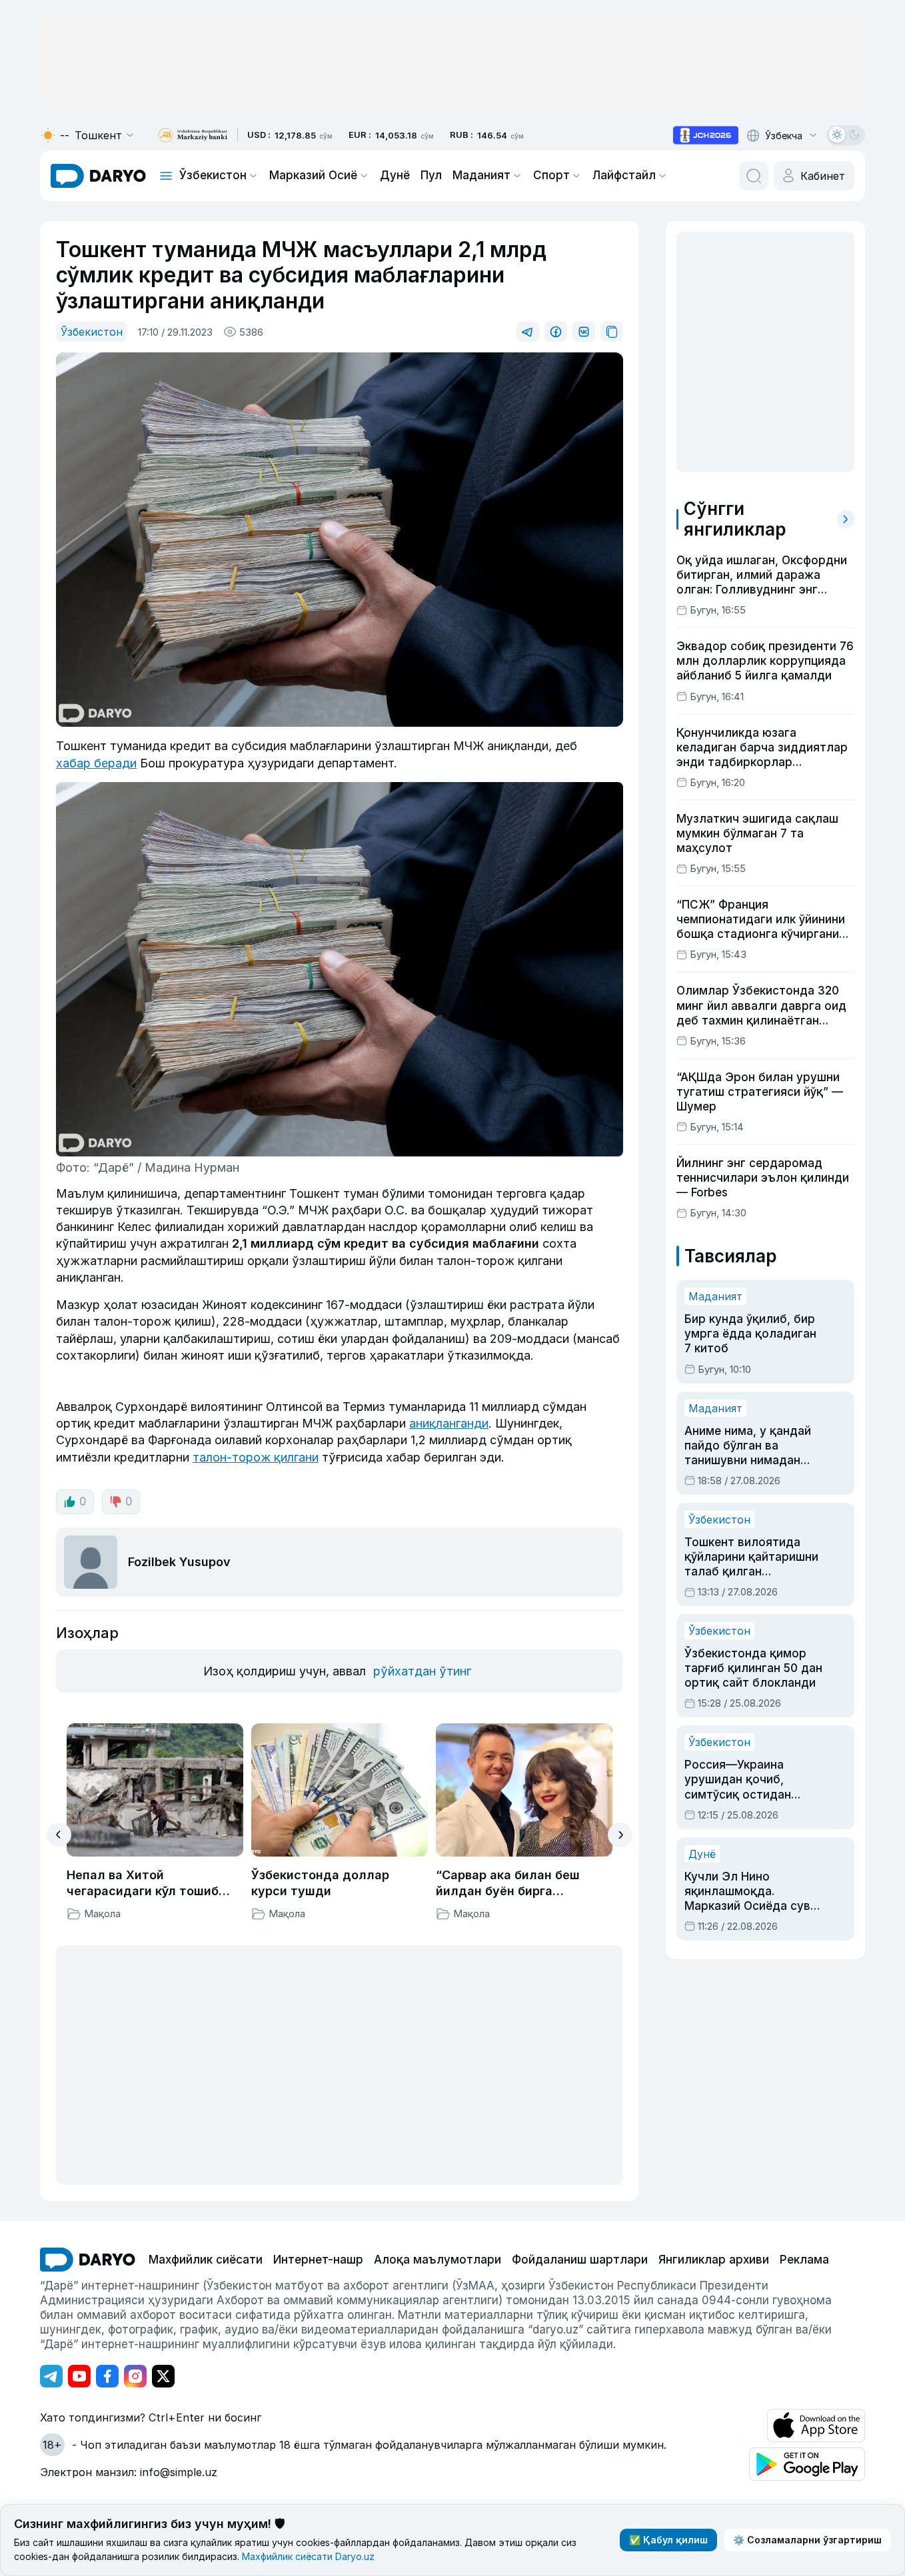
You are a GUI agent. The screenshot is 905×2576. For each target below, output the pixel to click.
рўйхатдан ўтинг (422, 1671)
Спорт (551, 175)
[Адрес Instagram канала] (135, 2376)
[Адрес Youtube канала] (79, 2376)
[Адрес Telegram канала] (51, 2376)
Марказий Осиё (313, 175)
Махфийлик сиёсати (206, 2260)
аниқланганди (449, 1423)
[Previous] (59, 1835)
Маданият (481, 175)
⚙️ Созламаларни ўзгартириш (807, 2540)
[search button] (754, 176)
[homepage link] (98, 176)
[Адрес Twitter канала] (163, 2376)
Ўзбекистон (213, 175)
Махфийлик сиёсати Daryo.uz (308, 2556)
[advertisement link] (706, 135)
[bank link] (193, 136)
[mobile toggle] (166, 176)
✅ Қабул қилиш (668, 2540)
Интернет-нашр (318, 2260)
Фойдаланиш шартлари (580, 2260)
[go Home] (88, 2260)
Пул (431, 175)
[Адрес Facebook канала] (107, 2376)
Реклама (804, 2260)
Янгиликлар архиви (714, 2260)
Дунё (395, 175)
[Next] (620, 1835)
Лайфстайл (624, 175)
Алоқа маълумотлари (438, 2260)
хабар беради (96, 763)
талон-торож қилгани (256, 1457)
